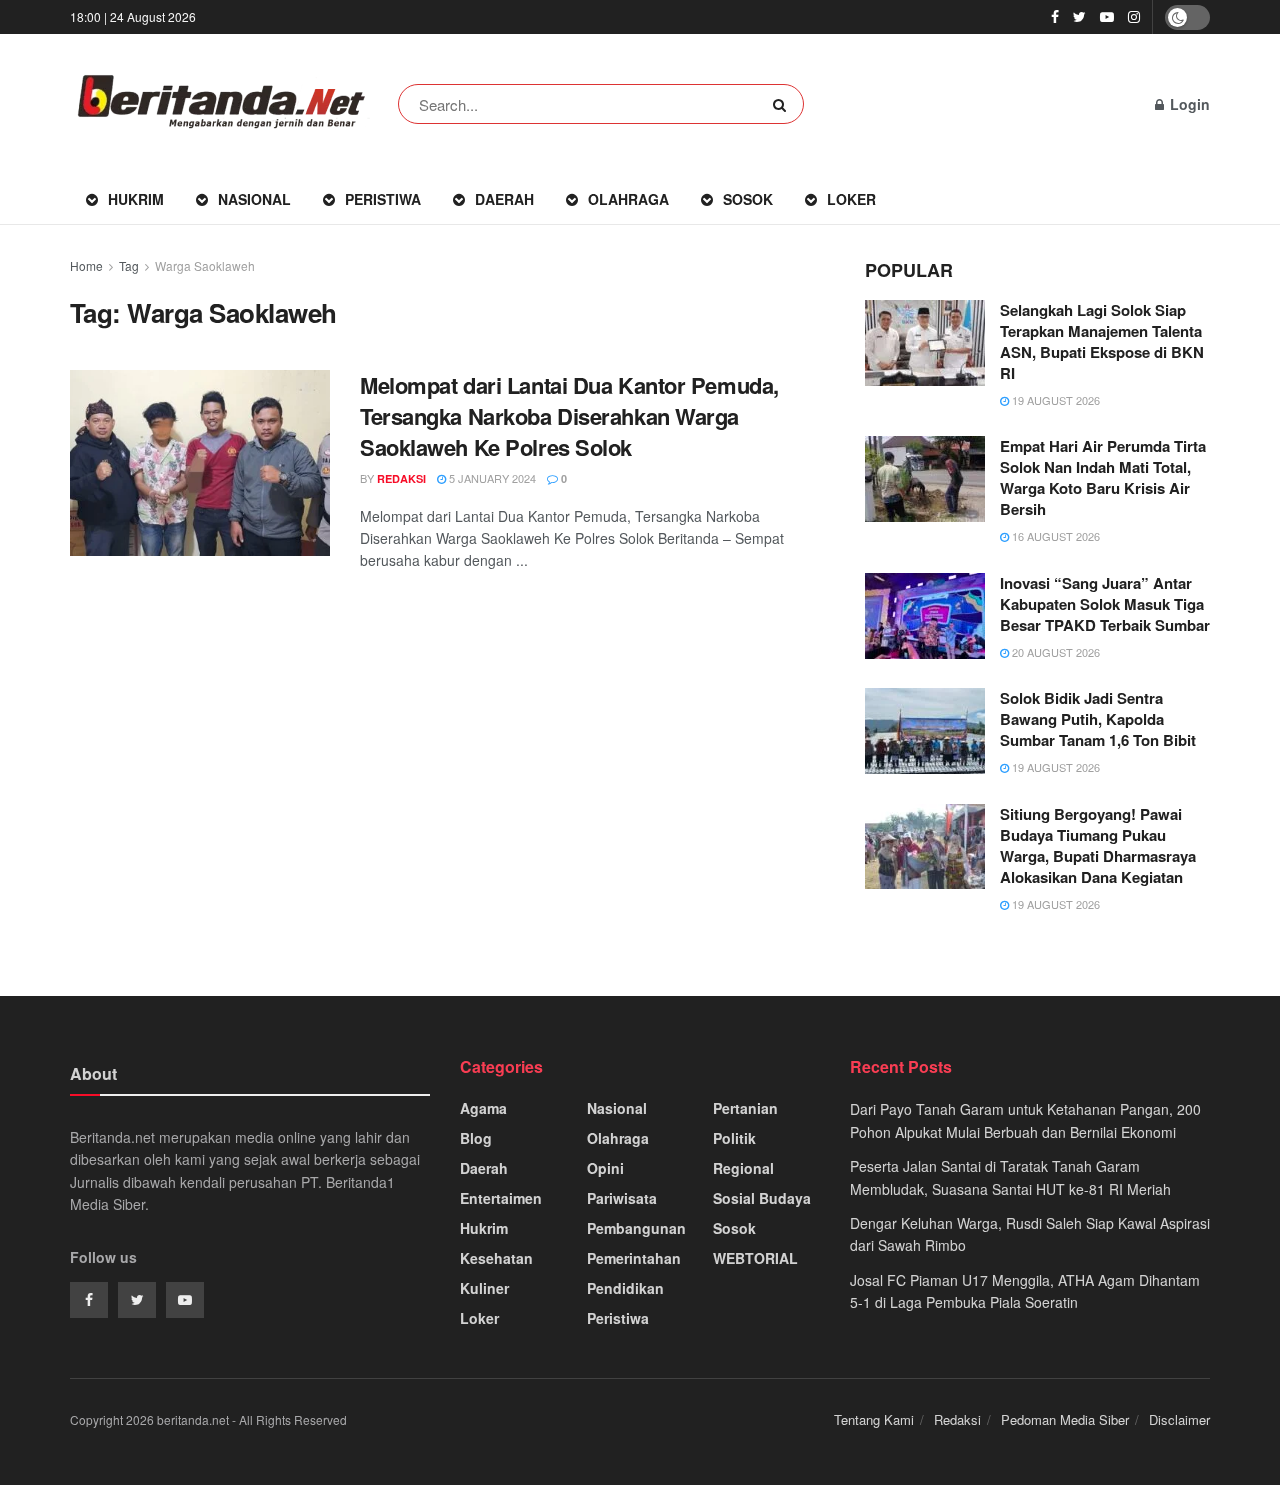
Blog (476, 1138)
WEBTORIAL (755, 1258)
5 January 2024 (491, 478)
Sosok (748, 199)
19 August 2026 (1054, 400)
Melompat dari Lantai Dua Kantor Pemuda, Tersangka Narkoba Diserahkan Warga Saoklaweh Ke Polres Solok (569, 416)
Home (86, 265)
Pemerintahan (634, 1258)
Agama (483, 1108)
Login (1188, 104)
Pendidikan (625, 1288)
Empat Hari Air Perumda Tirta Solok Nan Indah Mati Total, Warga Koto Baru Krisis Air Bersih (1103, 477)
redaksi (401, 478)
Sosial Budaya (762, 1198)
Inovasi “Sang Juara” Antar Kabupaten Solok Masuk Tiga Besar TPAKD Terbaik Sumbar (1105, 604)
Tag (129, 265)
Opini (605, 1168)
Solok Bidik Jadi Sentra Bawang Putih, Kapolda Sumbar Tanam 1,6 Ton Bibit (1098, 719)
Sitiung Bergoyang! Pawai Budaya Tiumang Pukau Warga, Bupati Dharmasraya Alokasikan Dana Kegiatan (1098, 845)
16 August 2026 (1054, 536)
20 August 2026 (1054, 652)
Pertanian (745, 1108)
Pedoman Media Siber (1065, 1419)
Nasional (254, 199)
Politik (734, 1138)
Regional (743, 1168)
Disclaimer (1179, 1419)
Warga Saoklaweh (205, 265)
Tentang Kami (874, 1419)
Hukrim (136, 199)
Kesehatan (496, 1258)
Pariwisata (622, 1198)
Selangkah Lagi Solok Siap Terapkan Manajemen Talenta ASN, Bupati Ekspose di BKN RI (1102, 341)
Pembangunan (636, 1228)
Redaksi (957, 1419)
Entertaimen (501, 1198)
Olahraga (628, 199)
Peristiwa (383, 199)
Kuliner (484, 1288)
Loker (851, 199)
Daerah (504, 199)
